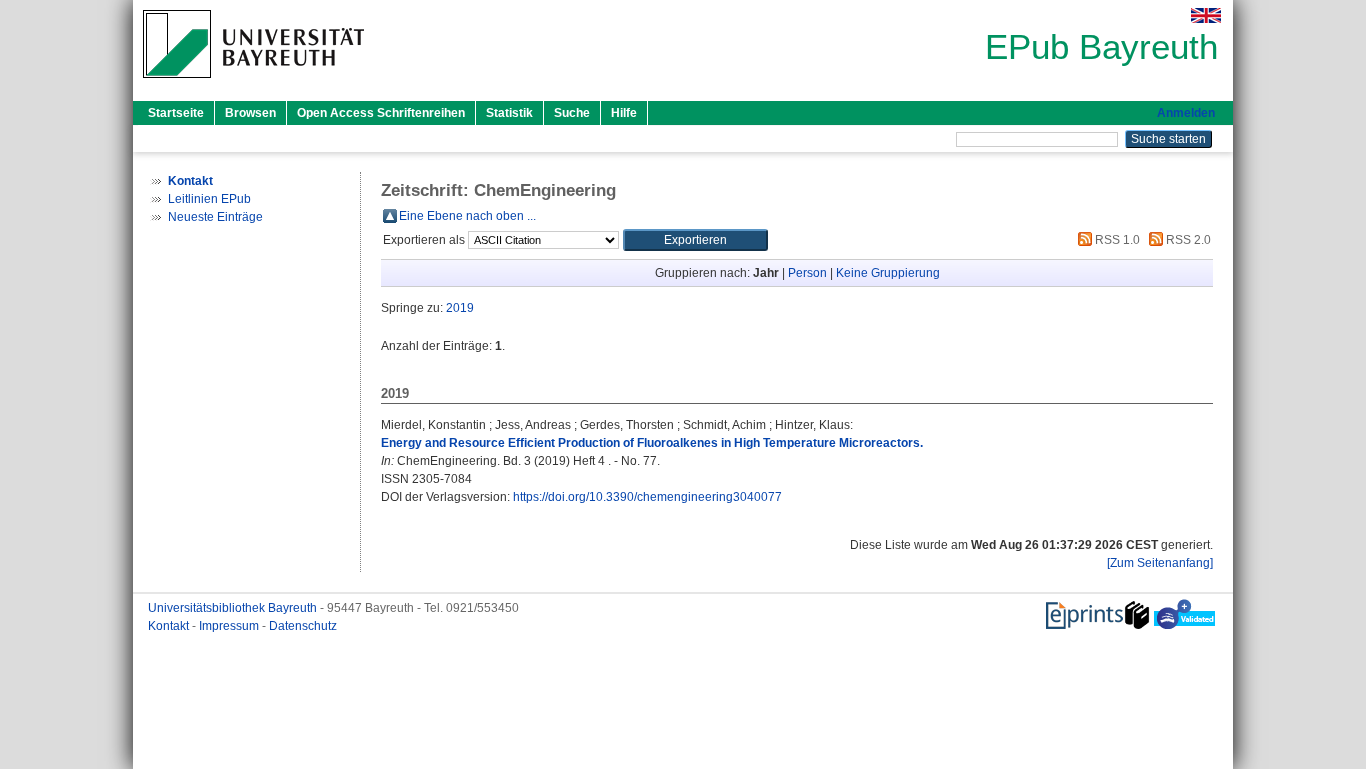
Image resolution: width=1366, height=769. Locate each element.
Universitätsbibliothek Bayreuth (234, 608)
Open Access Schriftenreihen (381, 113)
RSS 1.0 (1116, 240)
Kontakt (170, 626)
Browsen (250, 113)
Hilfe (624, 113)
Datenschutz (303, 626)
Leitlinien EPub (209, 199)
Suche (572, 113)
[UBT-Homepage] (253, 84)
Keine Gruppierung (888, 273)
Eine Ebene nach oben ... (467, 216)
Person (807, 273)
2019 (460, 308)
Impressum (230, 626)
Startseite (176, 113)
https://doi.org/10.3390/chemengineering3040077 (647, 497)
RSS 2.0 (1187, 240)
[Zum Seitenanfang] (1160, 563)
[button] (695, 240)
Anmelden (1186, 113)
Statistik (509, 113)
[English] (1206, 15)
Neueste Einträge (215, 217)
